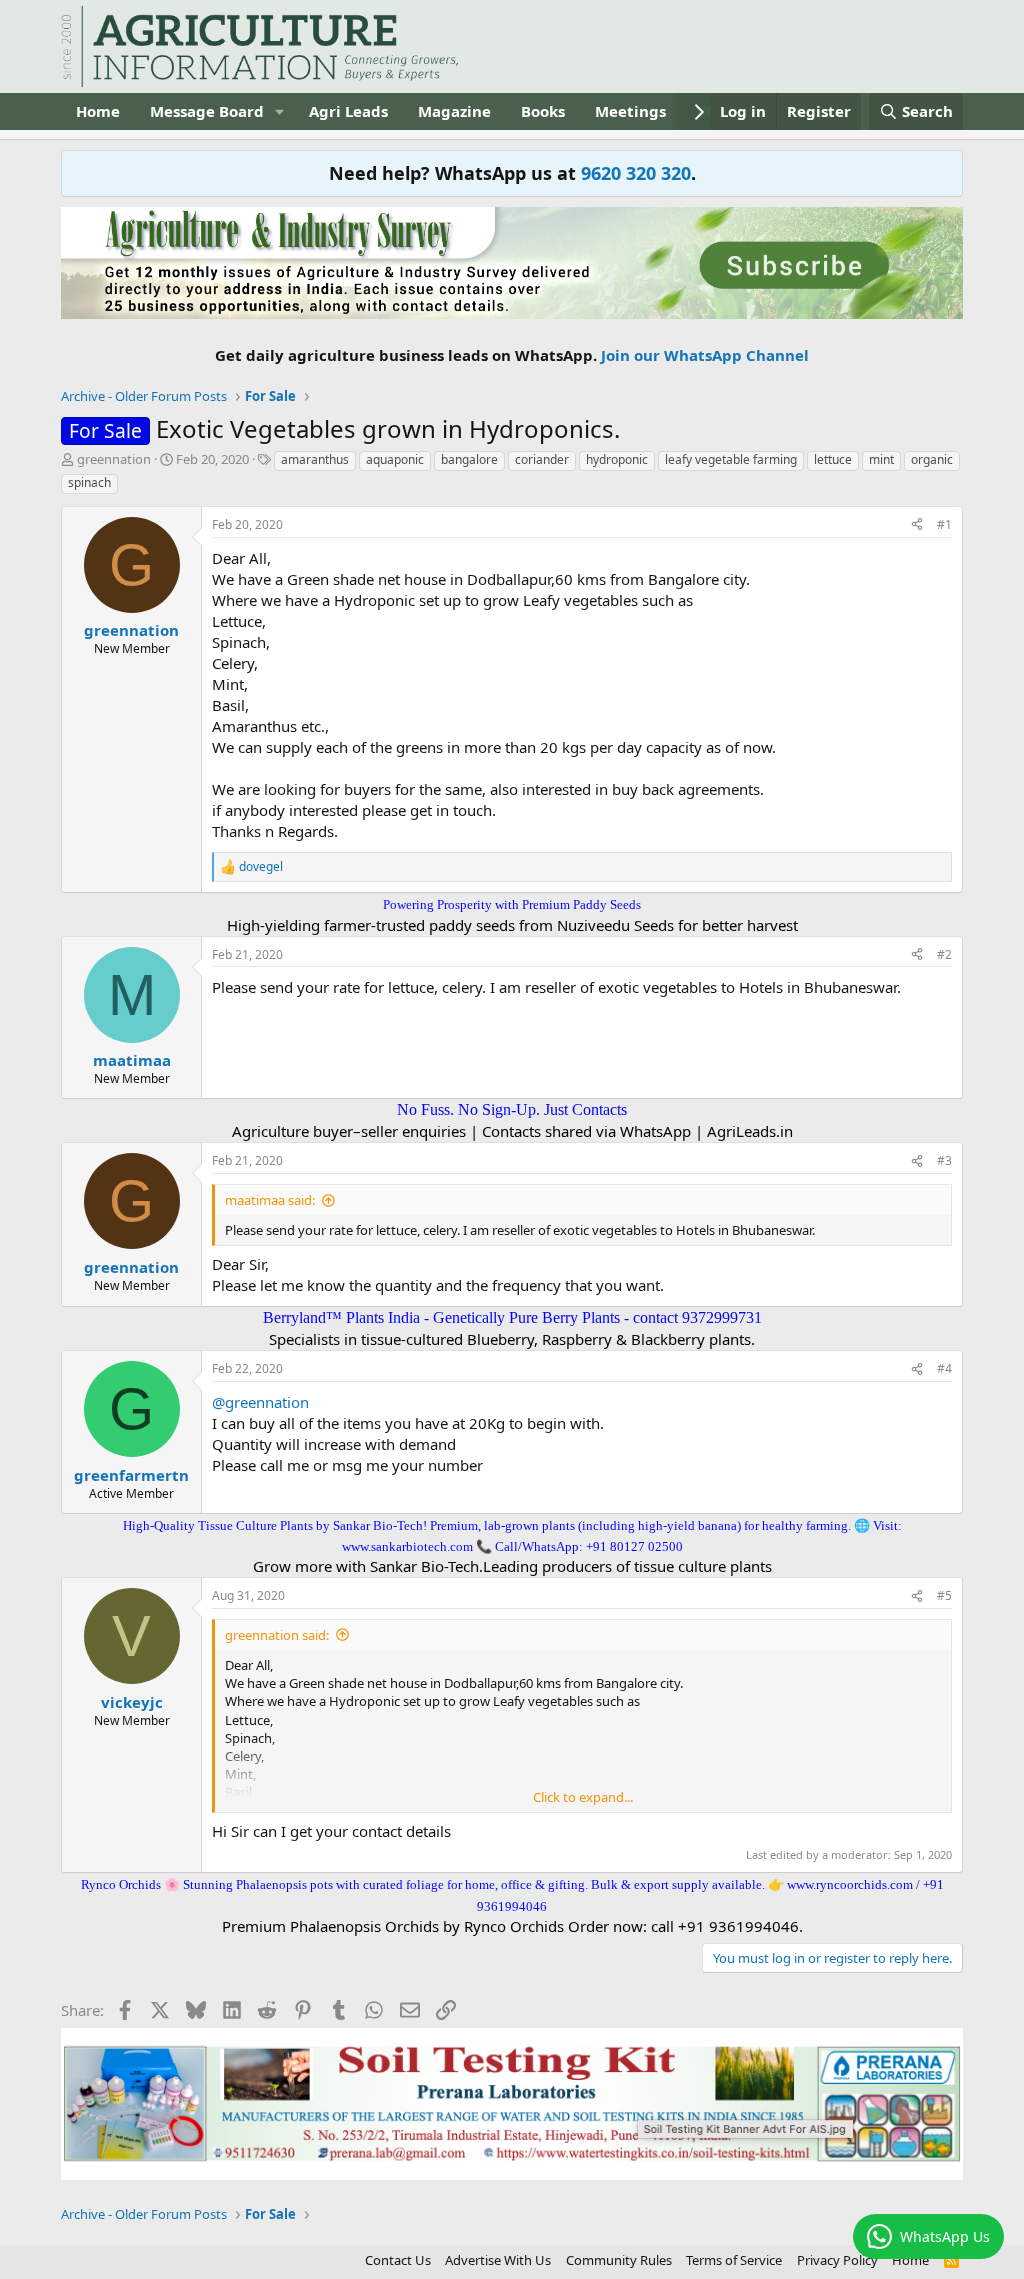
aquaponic (395, 459)
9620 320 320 (636, 173)
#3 (944, 1160)
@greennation (260, 1402)
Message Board (207, 111)
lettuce (833, 459)
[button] (280, 111)
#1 (944, 524)
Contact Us (398, 2260)
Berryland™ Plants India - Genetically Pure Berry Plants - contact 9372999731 (512, 1317)
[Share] (917, 525)
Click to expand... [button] (583, 1797)
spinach (89, 482)
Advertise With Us (498, 2260)
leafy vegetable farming (731, 459)
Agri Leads (348, 111)
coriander (542, 459)
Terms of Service (734, 2260)
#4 (944, 1368)
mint (881, 459)
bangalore (469, 459)
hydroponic (617, 459)
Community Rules (619, 2260)
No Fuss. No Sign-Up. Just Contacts (512, 1109)
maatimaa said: (270, 1200)
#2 (944, 954)
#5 (944, 1595)
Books (543, 111)
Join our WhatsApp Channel (705, 355)
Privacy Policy (837, 2260)
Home (98, 111)
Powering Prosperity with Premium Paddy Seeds (512, 904)
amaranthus (315, 459)
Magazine (454, 111)
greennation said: (277, 1635)
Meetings (630, 111)
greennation (114, 459)
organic (932, 459)
